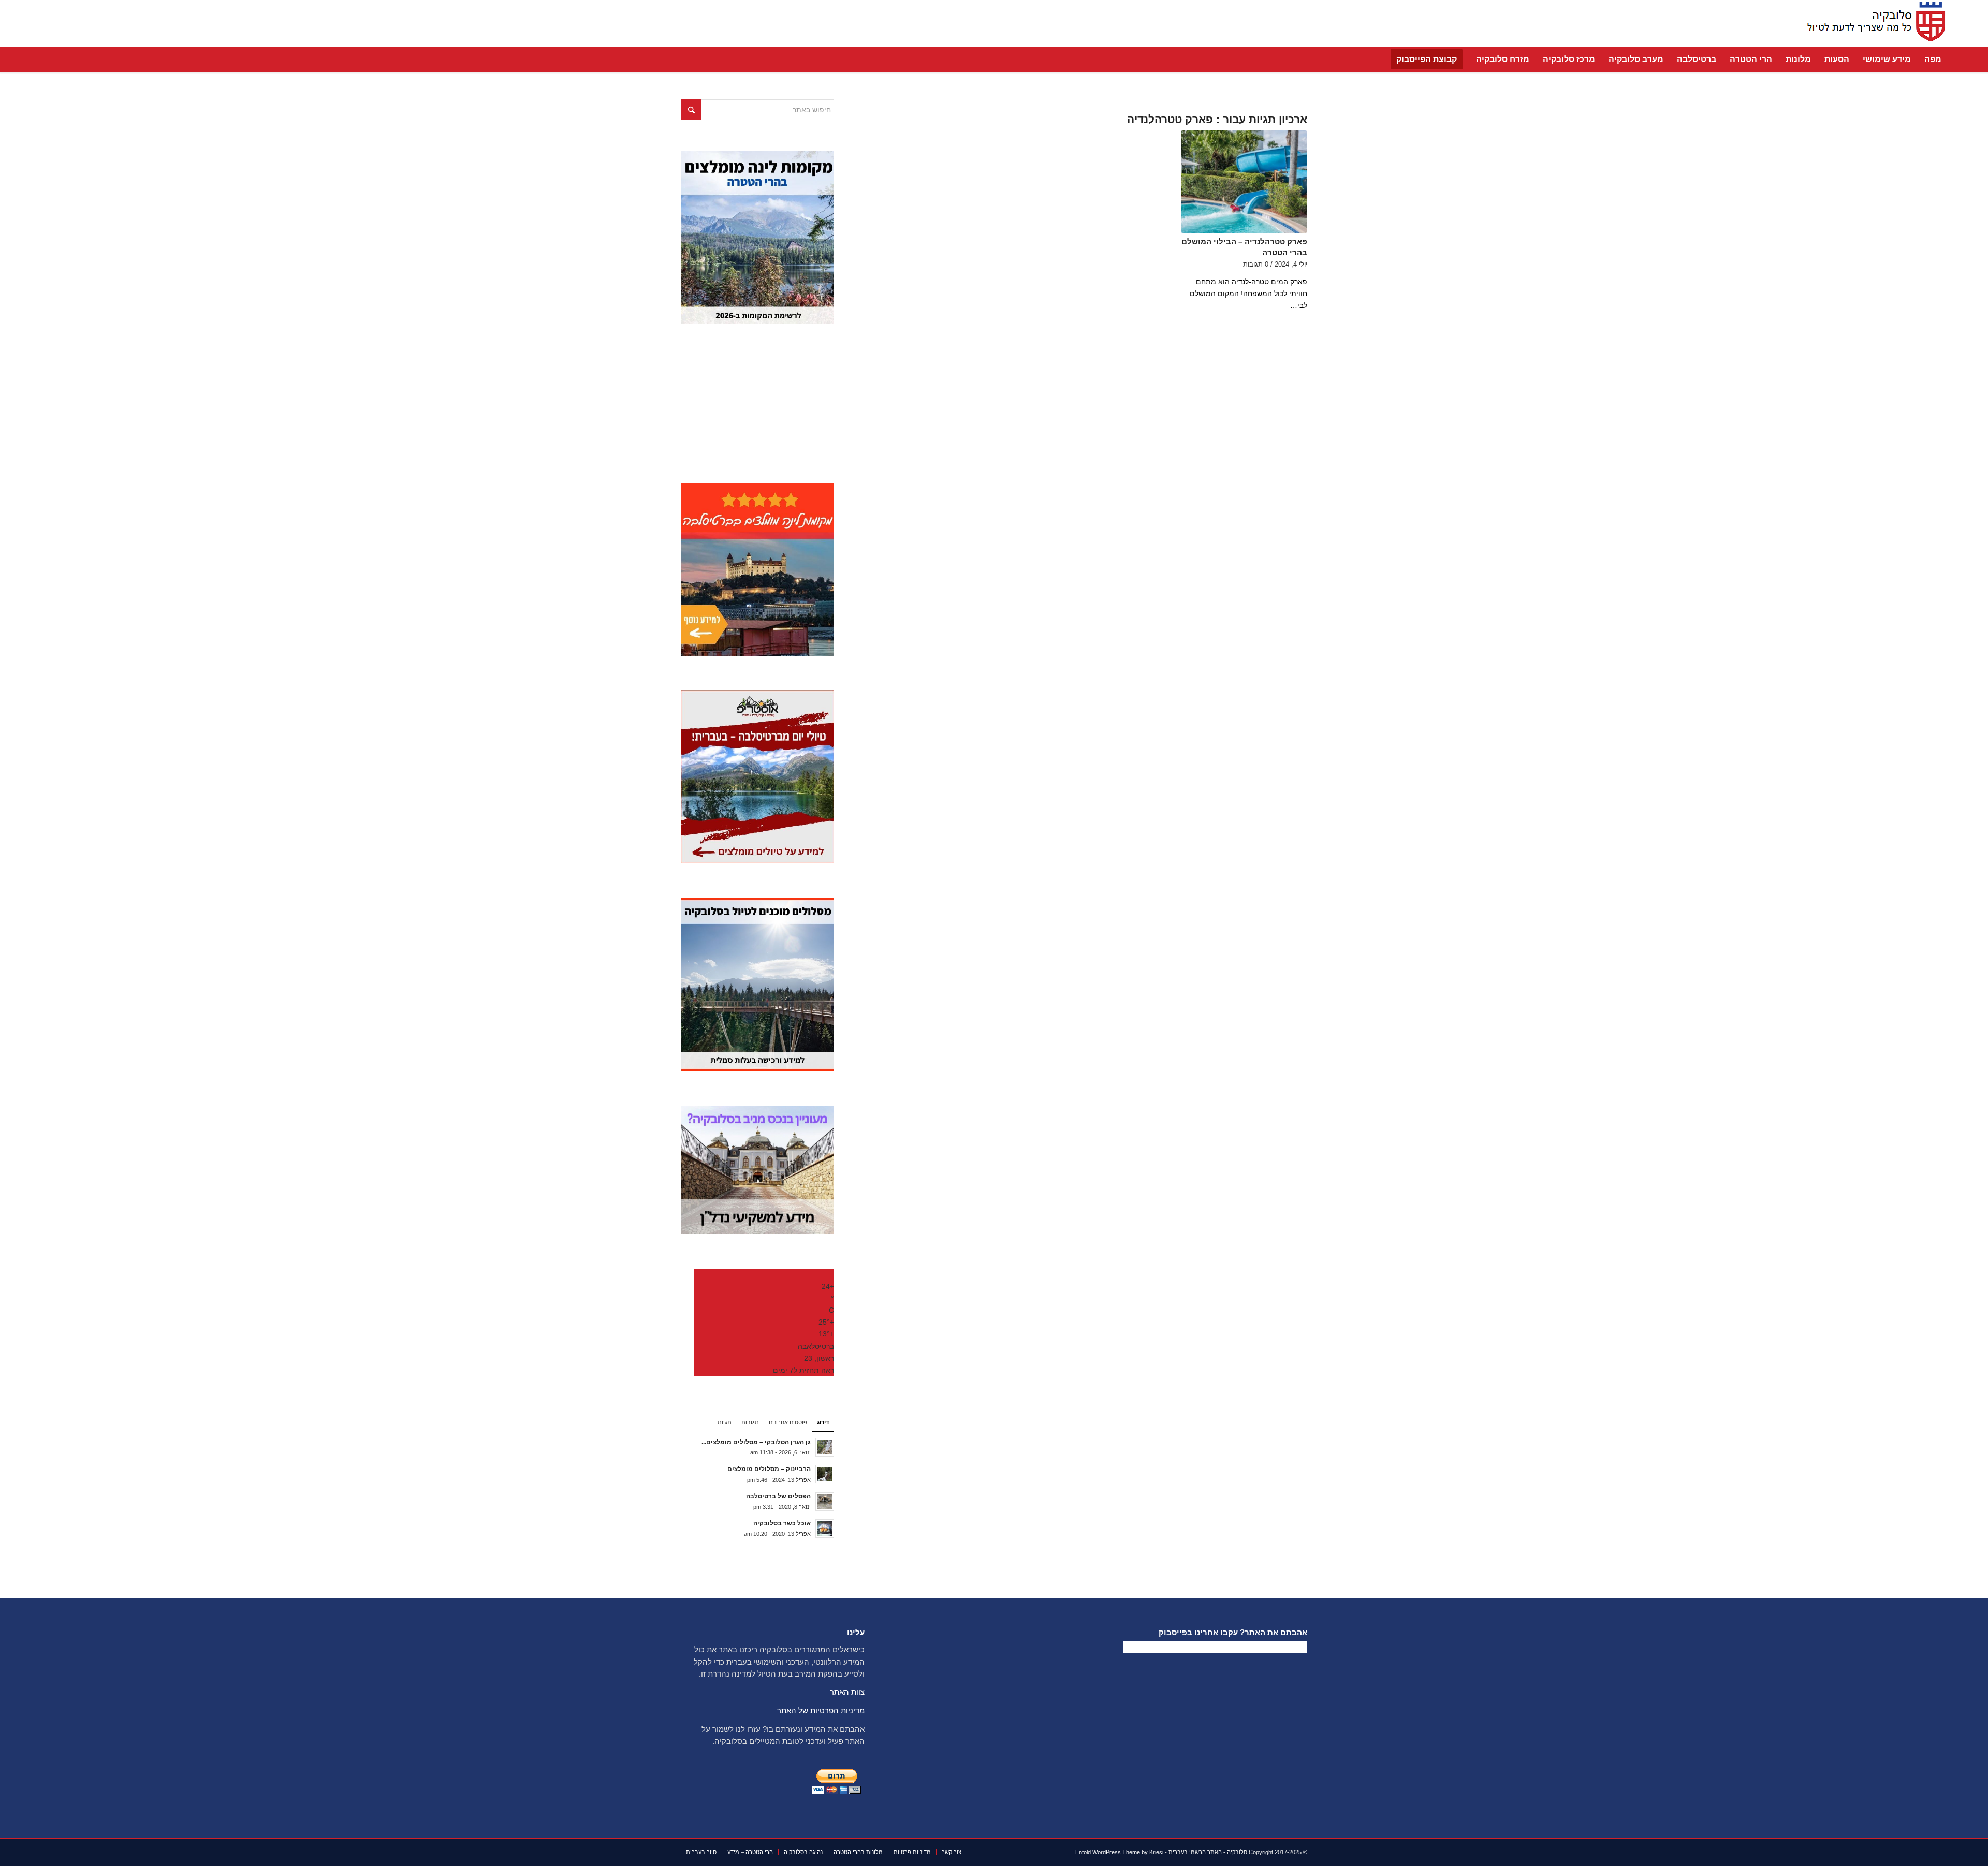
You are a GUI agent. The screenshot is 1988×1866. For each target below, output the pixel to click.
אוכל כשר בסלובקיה (782, 1523)
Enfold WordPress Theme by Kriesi (1119, 1852)
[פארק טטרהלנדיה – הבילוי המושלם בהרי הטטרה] (1244, 182)
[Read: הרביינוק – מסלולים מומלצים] (825, 1474)
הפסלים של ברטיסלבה (778, 1496)
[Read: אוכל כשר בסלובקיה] (825, 1529)
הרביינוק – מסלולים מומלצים (769, 1469)
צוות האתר (847, 1692)
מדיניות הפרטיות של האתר (821, 1710)
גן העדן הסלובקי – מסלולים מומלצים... (756, 1442)
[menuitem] (1933, 60)
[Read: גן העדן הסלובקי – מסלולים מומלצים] (825, 1447)
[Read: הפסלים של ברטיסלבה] (825, 1502)
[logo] (1873, 23)
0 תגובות (1256, 265)
